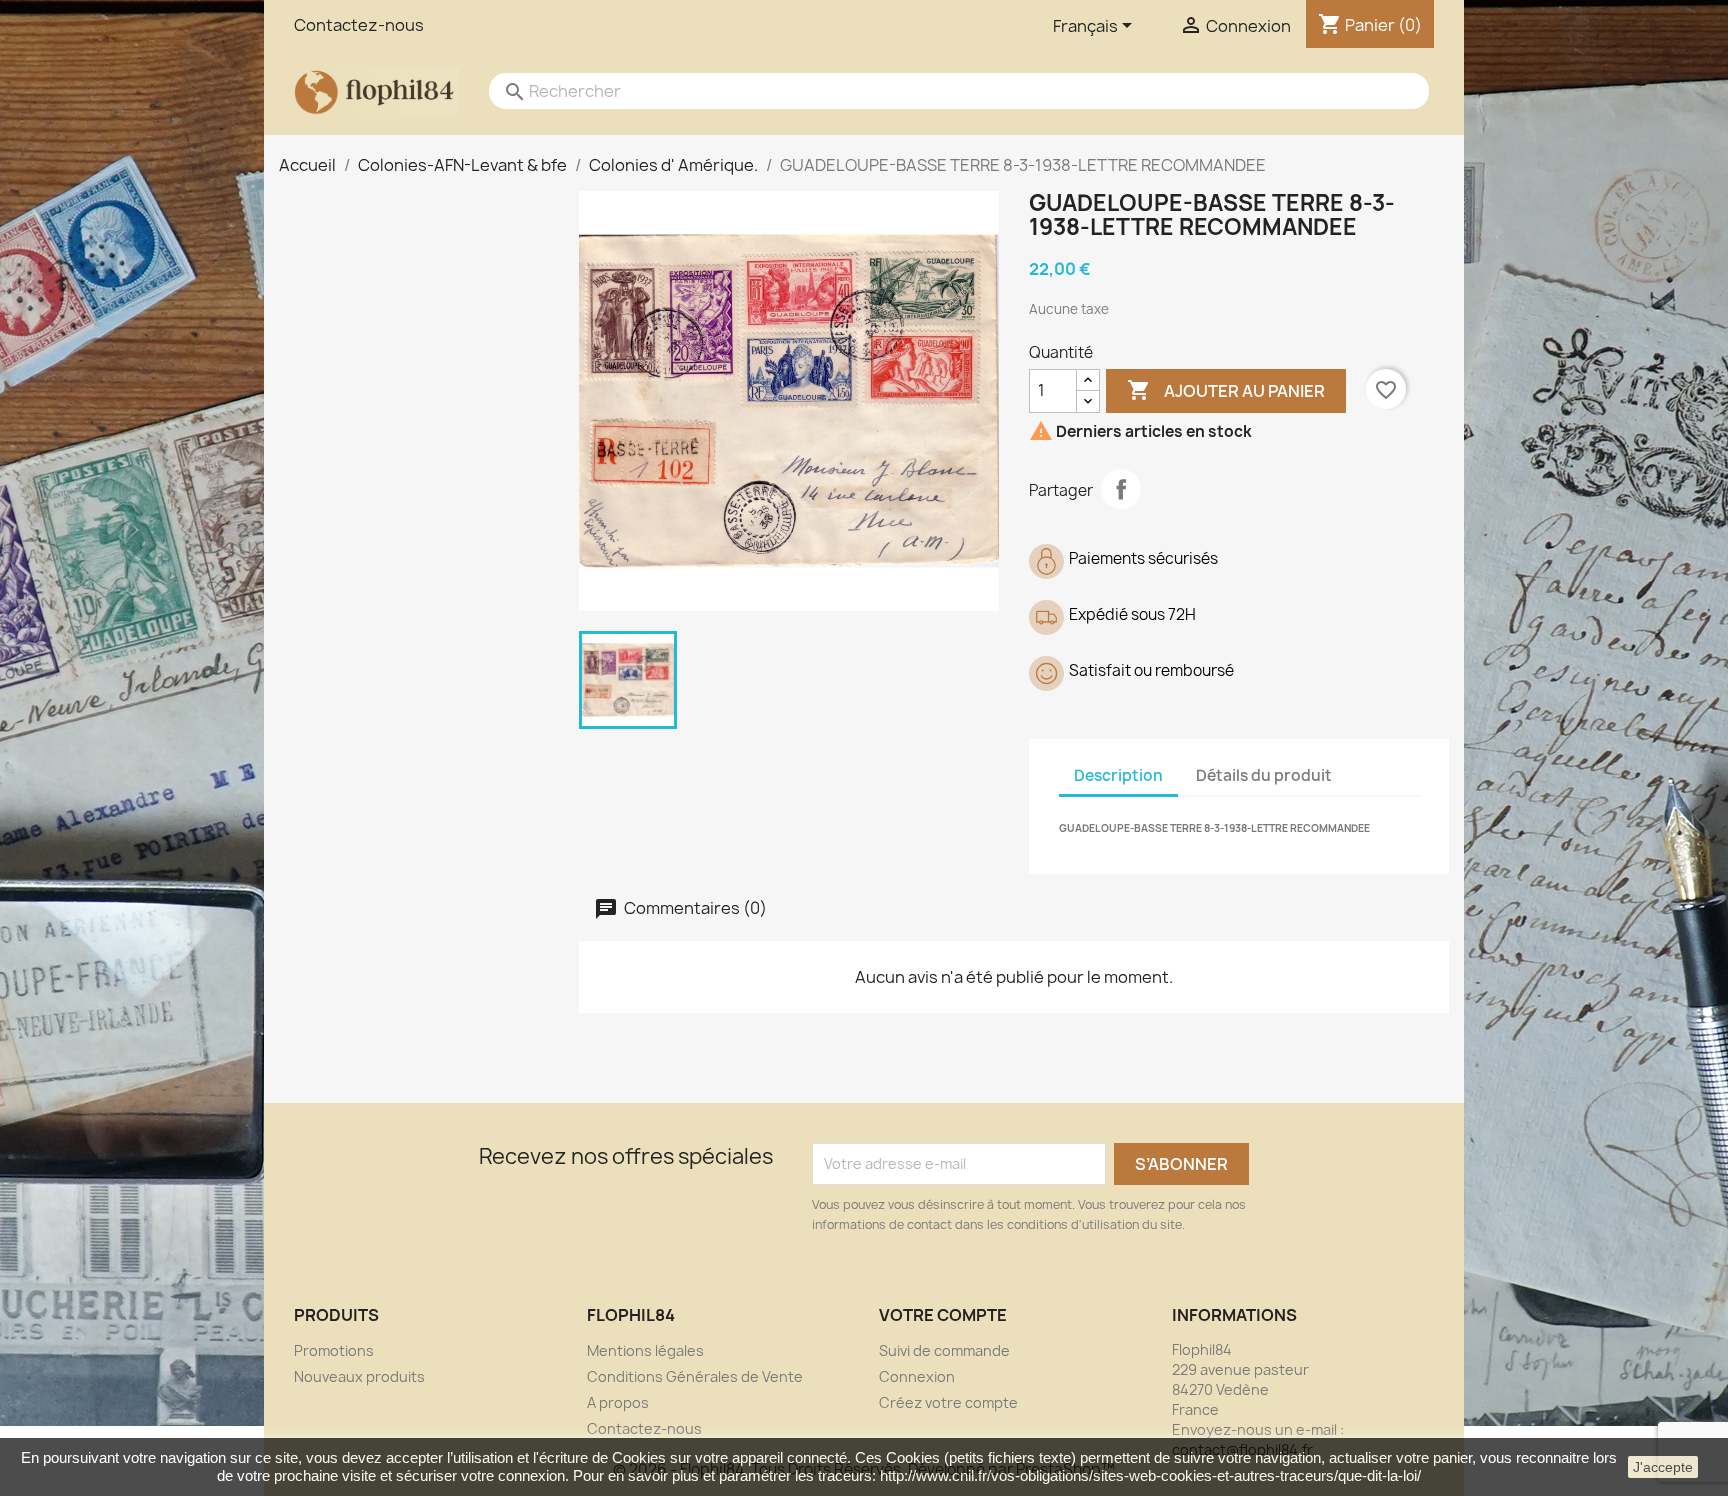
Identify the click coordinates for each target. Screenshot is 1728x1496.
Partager (1121, 489)
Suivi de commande (944, 1350)
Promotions (334, 1350)
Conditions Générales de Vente (695, 1376)
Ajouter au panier (1226, 390)
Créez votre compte (948, 1402)
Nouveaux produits (359, 1376)
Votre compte (943, 1315)
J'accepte (1663, 1467)
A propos (618, 1402)
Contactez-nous (359, 25)
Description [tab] (1118, 775)
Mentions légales (645, 1350)
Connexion (917, 1376)
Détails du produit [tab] (1264, 775)
